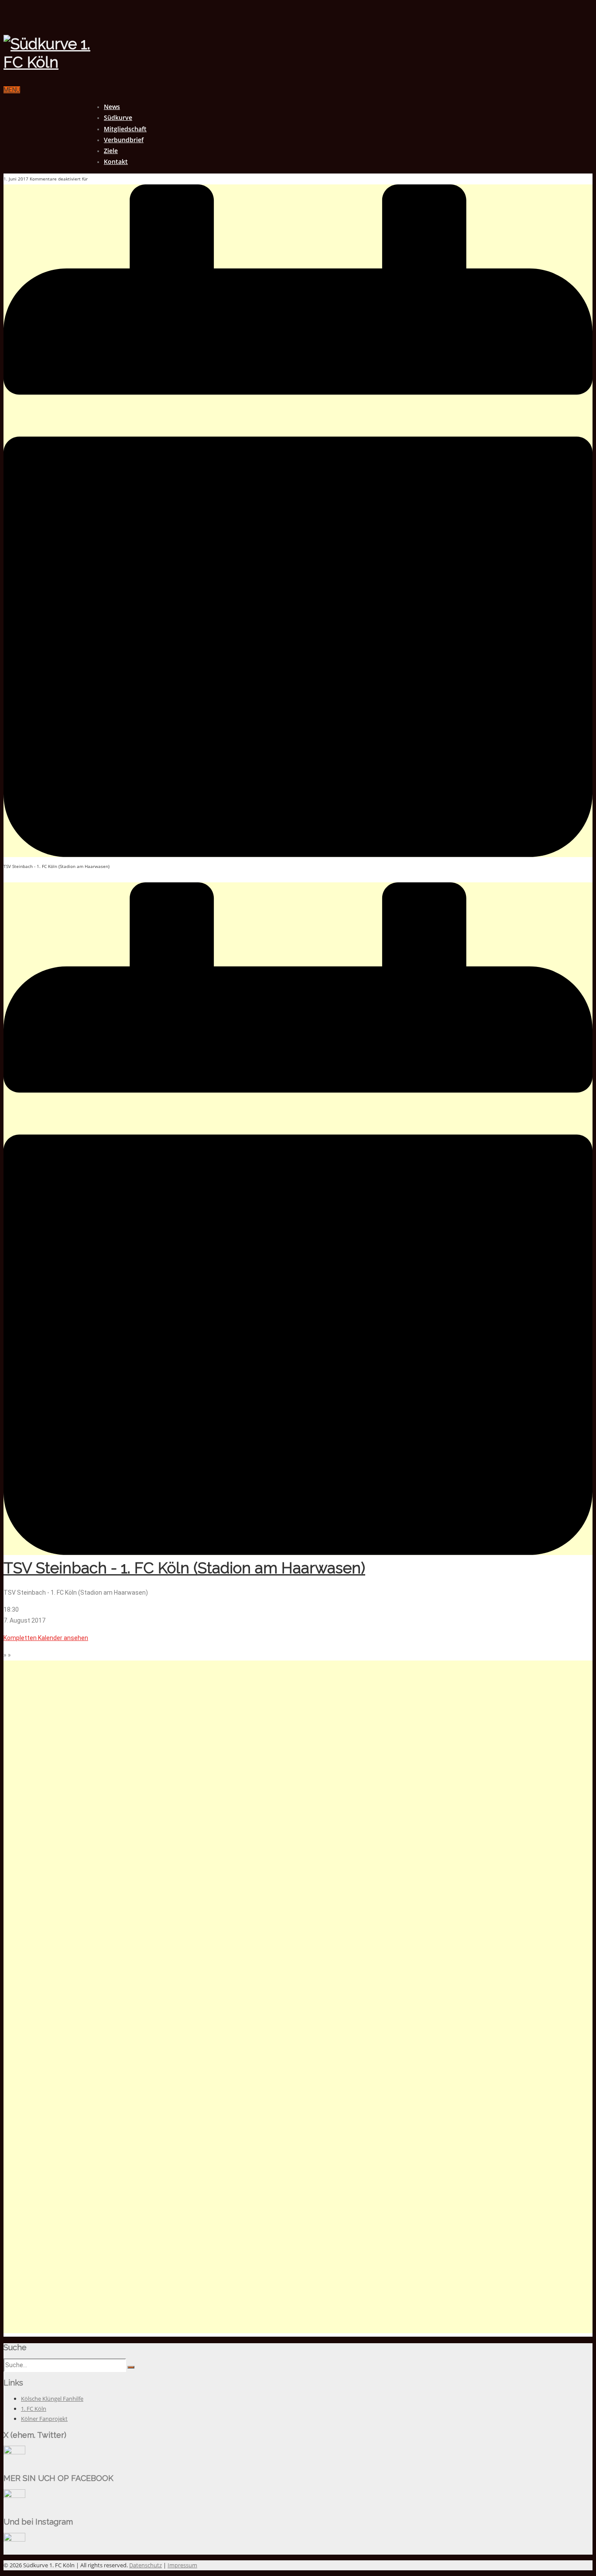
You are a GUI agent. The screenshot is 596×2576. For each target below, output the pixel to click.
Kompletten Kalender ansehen (46, 1638)
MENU (12, 90)
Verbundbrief (124, 140)
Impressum (182, 2565)
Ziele (111, 151)
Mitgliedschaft (125, 129)
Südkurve (118, 117)
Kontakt (116, 162)
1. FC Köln (34, 2409)
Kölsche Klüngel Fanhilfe (52, 2399)
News (112, 107)
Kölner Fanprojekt (44, 2419)
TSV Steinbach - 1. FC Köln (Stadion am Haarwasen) (184, 1568)
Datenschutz (146, 2565)
